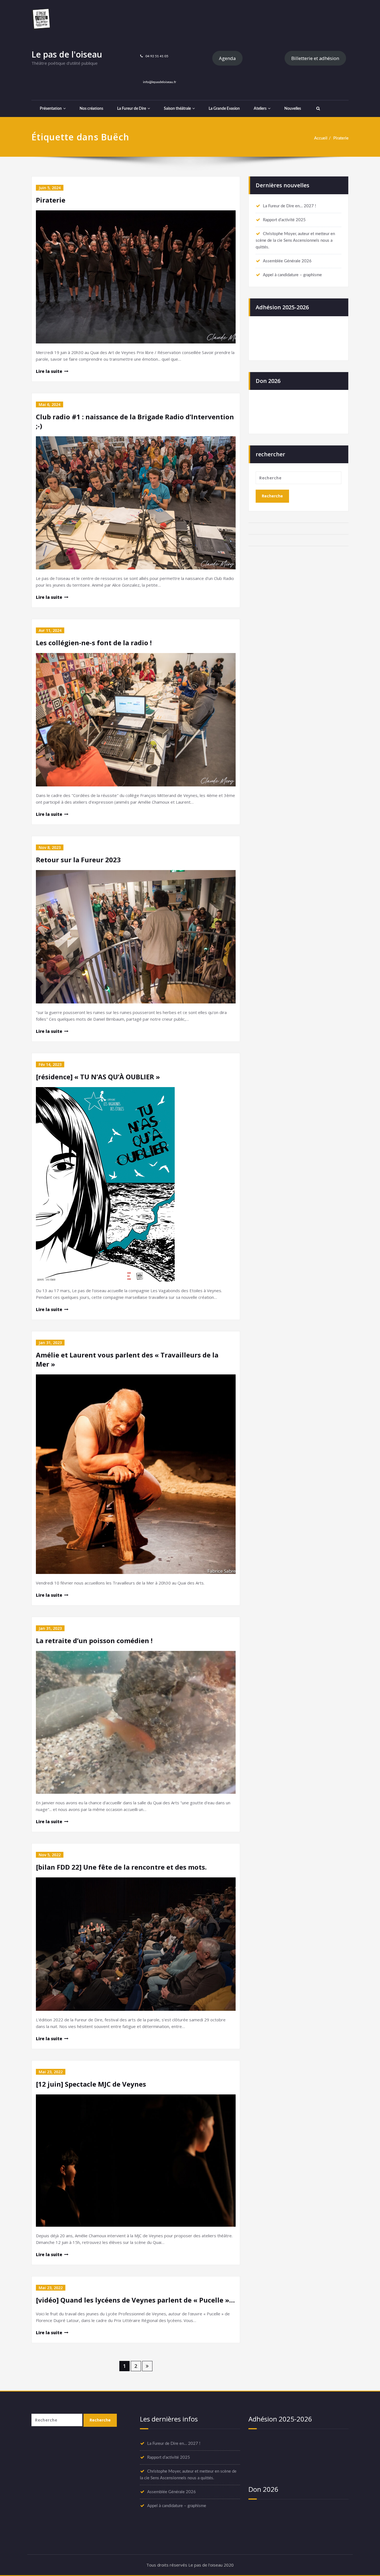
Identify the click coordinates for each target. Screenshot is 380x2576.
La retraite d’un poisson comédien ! (94, 1640)
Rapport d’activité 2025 (284, 220)
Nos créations (91, 109)
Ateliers (260, 109)
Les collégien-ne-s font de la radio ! (94, 643)
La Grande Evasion (224, 109)
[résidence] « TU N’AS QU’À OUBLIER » (99, 1077)
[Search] (317, 109)
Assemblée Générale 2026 (287, 261)
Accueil (321, 138)
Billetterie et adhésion (315, 58)
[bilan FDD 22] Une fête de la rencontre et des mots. (121, 1867)
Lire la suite (49, 371)
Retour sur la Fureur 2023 (78, 860)
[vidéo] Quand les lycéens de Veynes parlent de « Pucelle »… (135, 2300)
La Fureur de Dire (132, 109)
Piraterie (341, 138)
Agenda (227, 58)
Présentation (51, 109)
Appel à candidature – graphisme (292, 275)
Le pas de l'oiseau (67, 54)
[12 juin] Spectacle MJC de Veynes (91, 2084)
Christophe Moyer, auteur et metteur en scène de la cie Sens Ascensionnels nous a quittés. (295, 241)
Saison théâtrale (177, 109)
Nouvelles (293, 109)
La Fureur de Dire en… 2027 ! (289, 206)
